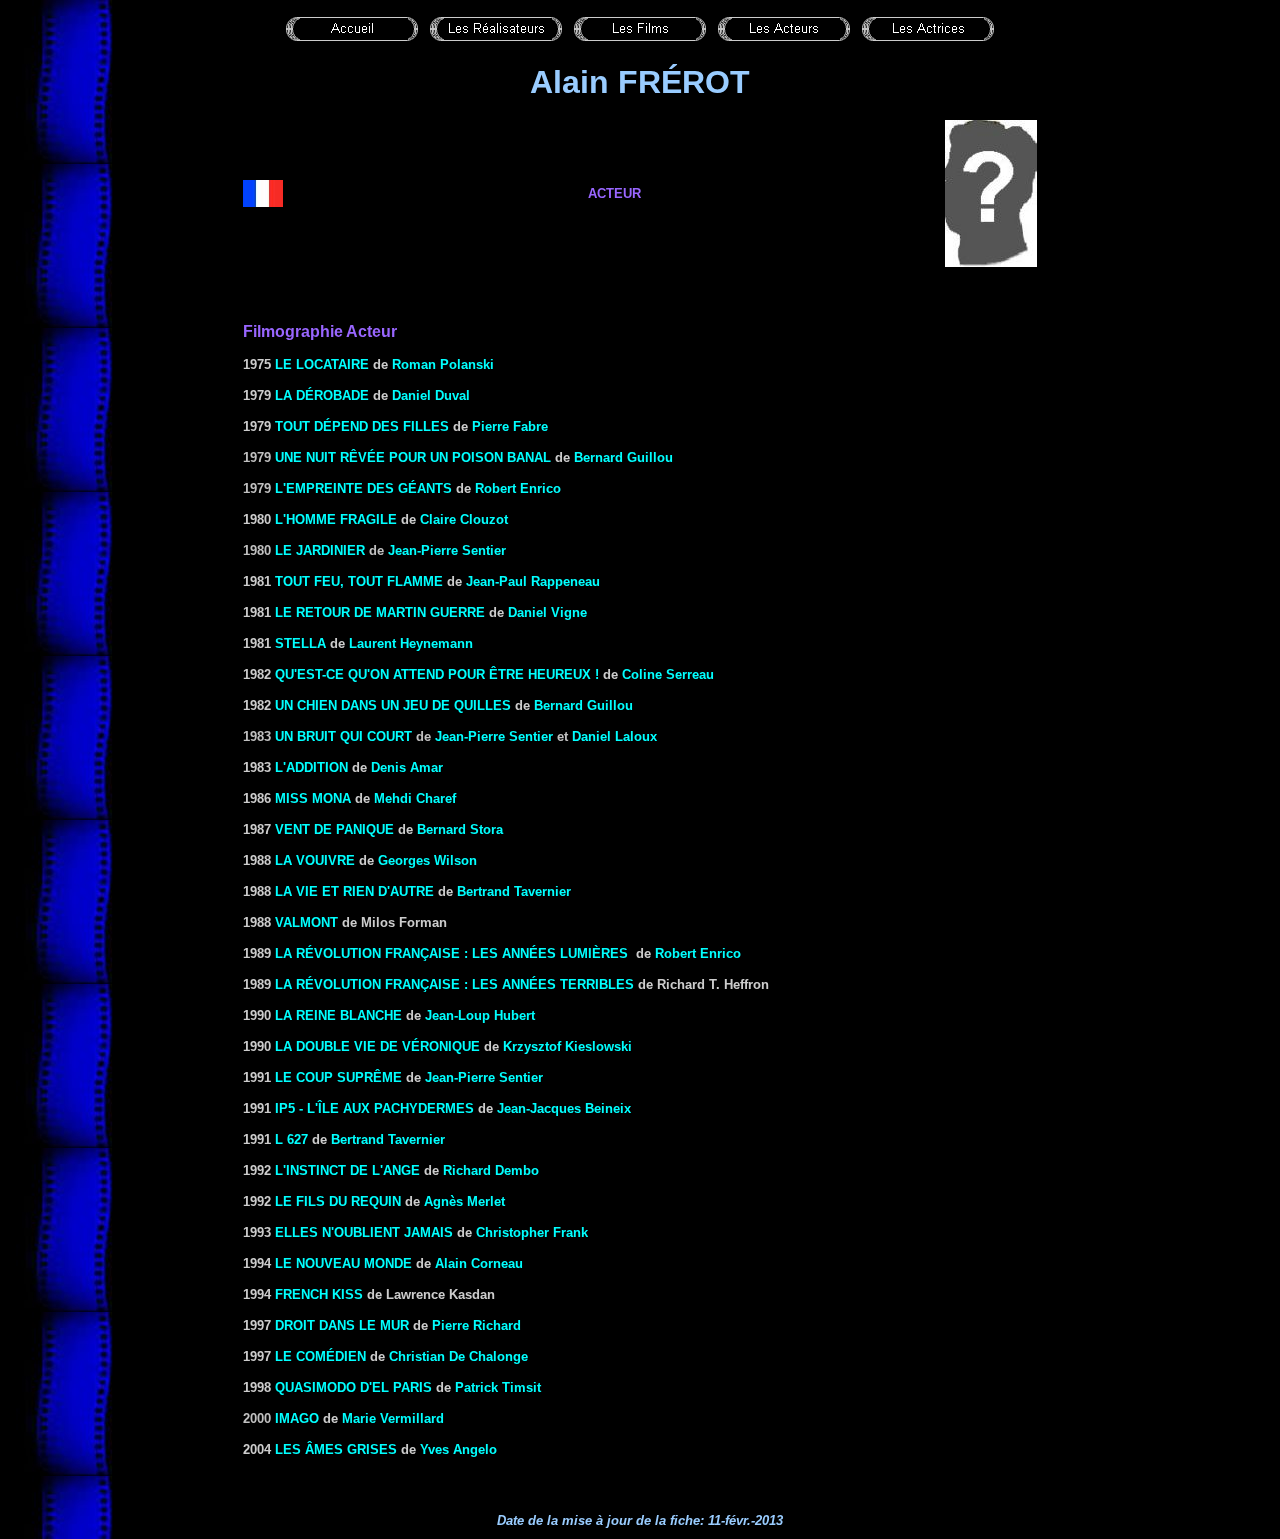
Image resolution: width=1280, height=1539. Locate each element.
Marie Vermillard (393, 1418)
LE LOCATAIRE (322, 364)
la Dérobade (322, 395)
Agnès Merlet (464, 1201)
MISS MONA (313, 798)
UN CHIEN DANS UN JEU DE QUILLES (393, 705)
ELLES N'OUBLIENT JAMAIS (364, 1232)
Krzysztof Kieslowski (567, 1046)
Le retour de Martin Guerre (380, 612)
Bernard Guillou (623, 457)
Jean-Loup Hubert (480, 1015)
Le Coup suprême (338, 1077)
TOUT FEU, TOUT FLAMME (359, 581)
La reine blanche (338, 1015)
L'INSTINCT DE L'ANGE (347, 1170)
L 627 (291, 1139)
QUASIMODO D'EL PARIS (353, 1387)
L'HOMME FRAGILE (336, 519)
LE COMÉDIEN (320, 1356)
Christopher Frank (532, 1232)
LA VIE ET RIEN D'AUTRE (354, 891)
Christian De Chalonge (458, 1356)
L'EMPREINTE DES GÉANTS (363, 488)
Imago (297, 1418)
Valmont (306, 922)
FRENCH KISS (319, 1294)
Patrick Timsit (498, 1387)
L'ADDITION (311, 767)
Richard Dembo (491, 1170)
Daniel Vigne (547, 612)
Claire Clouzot (464, 519)
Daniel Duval (431, 395)
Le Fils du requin (338, 1201)
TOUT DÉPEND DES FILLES (362, 426)
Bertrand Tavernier (388, 1139)
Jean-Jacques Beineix (564, 1108)
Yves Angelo (458, 1449)
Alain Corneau (479, 1263)
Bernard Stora (460, 829)
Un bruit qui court (343, 736)
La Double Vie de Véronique (377, 1046)
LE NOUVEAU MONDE (343, 1263)
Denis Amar (407, 767)
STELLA (300, 643)
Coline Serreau (668, 674)
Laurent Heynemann (411, 643)
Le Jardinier (320, 550)
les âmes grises (336, 1449)
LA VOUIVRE (315, 860)
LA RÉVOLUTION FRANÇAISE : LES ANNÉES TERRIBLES (454, 984)
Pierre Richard (476, 1325)
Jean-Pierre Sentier (447, 550)
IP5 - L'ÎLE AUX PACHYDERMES (374, 1108)
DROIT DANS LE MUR (342, 1325)
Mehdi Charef (415, 798)
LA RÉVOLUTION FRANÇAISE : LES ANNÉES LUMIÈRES (451, 953)
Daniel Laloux (614, 736)
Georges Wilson (427, 860)
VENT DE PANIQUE (334, 829)
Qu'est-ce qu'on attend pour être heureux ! (437, 674)
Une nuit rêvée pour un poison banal (413, 457)
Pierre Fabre (510, 426)
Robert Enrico (518, 488)
